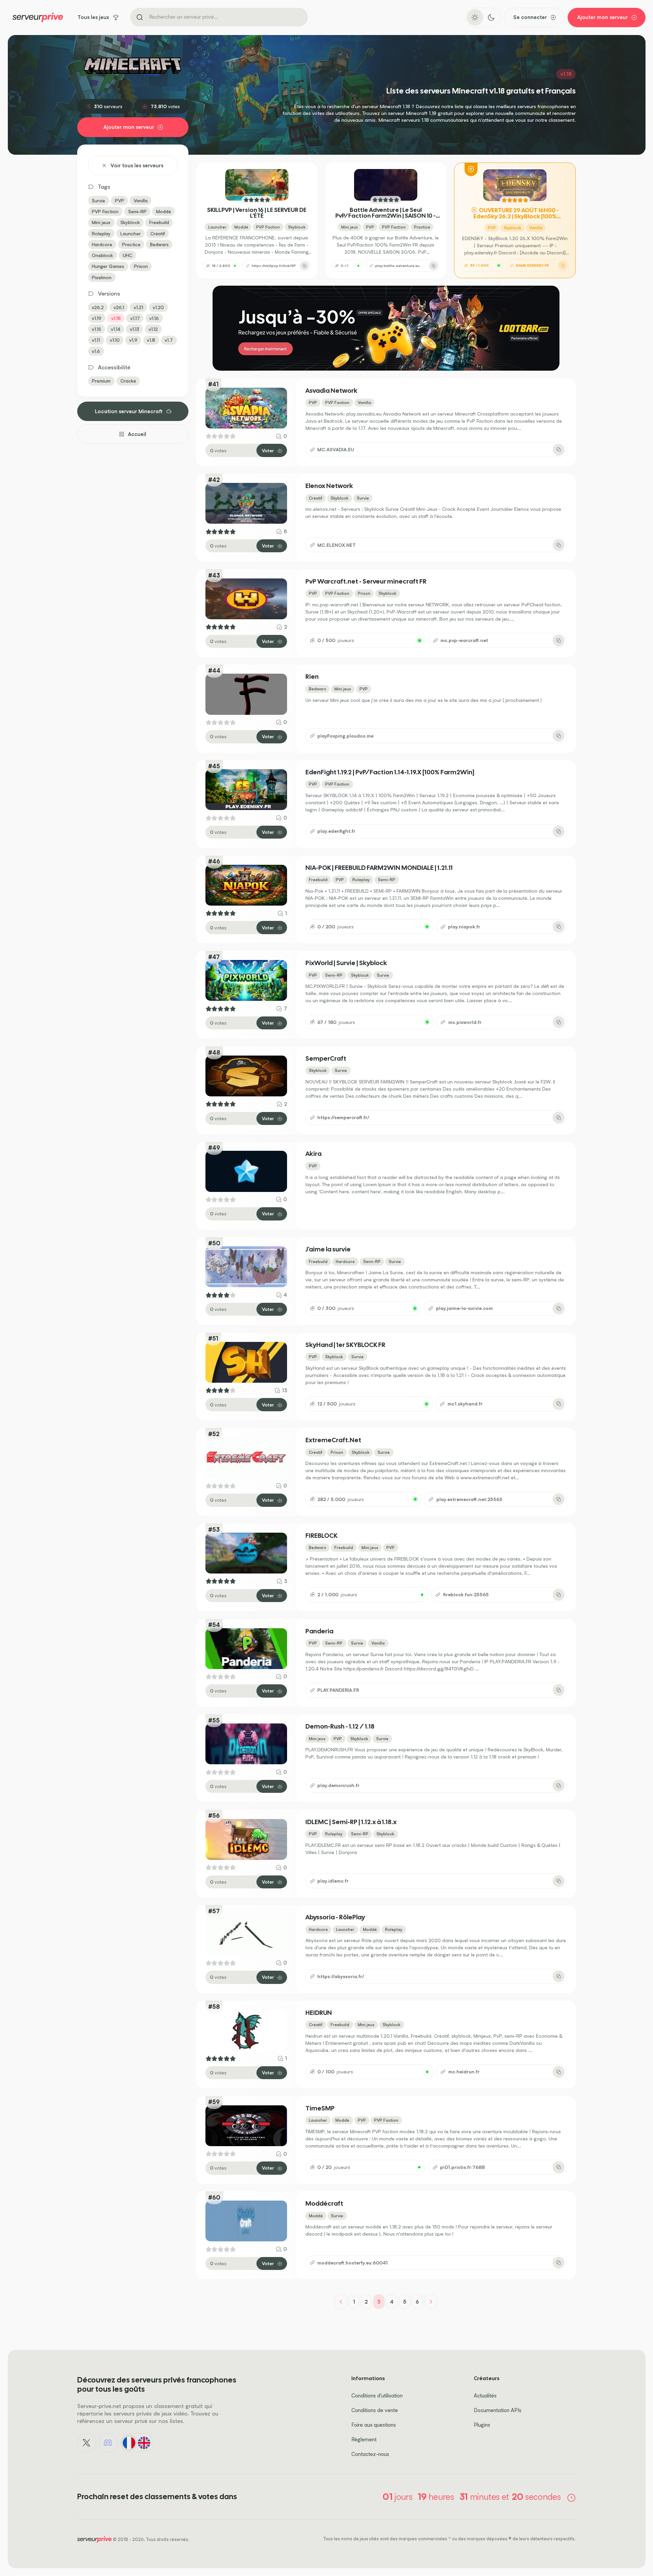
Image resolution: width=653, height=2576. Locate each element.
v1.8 (151, 340)
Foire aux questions (374, 2425)
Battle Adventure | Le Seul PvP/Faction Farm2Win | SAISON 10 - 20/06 (386, 213)
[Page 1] (341, 2302)
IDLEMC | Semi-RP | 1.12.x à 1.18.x (351, 1822)
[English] (144, 2443)
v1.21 (138, 307)
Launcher (131, 233)
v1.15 (96, 329)
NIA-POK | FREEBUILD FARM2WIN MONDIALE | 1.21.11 (379, 868)
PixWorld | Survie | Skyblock (346, 963)
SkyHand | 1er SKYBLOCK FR (345, 1345)
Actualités (485, 2396)
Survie (98, 200)
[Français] (129, 2443)
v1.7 (169, 340)
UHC (128, 255)
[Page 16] (431, 2302)
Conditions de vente (375, 2410)
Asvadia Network (331, 391)
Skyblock (130, 222)
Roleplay (101, 233)
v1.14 (116, 329)
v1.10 (115, 340)
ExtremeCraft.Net (333, 1440)
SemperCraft (326, 1059)
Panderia (319, 1631)
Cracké (128, 381)
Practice (131, 244)
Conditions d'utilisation (377, 2396)
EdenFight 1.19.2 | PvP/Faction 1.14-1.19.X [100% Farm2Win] (390, 772)
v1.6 (96, 351)
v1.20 (158, 307)
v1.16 (154, 318)
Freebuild (159, 222)
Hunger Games (108, 266)
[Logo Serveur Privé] (38, 17)
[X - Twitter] (87, 2443)
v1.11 (96, 340)
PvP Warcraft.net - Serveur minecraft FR (366, 582)
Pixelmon (102, 277)
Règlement (364, 2439)
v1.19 (97, 318)
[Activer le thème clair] (475, 17)
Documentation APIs (498, 2410)
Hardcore (102, 244)
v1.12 (153, 329)
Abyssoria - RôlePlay (335, 1917)
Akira (313, 1154)
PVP (120, 200)
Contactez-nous (370, 2454)
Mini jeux (101, 222)
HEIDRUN (319, 2013)
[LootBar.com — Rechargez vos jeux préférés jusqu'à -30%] (386, 328)
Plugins (482, 2425)
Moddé (164, 211)
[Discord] (108, 2443)
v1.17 (135, 318)
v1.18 (116, 318)
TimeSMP (320, 2109)
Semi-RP (137, 211)
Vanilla (141, 200)
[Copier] (305, 266)
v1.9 (133, 340)
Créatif (158, 233)
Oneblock (102, 255)
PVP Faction (105, 211)
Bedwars (159, 244)
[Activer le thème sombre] (491, 17)
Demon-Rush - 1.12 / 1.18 (340, 1727)
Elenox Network (329, 486)
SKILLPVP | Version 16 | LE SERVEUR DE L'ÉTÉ (257, 213)
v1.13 (135, 329)
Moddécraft (324, 2204)
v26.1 (119, 307)
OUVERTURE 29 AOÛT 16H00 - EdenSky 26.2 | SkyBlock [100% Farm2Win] (516, 214)
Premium (101, 381)
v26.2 (98, 307)
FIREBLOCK (321, 1536)
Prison (141, 266)
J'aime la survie (328, 1250)
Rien (312, 677)
